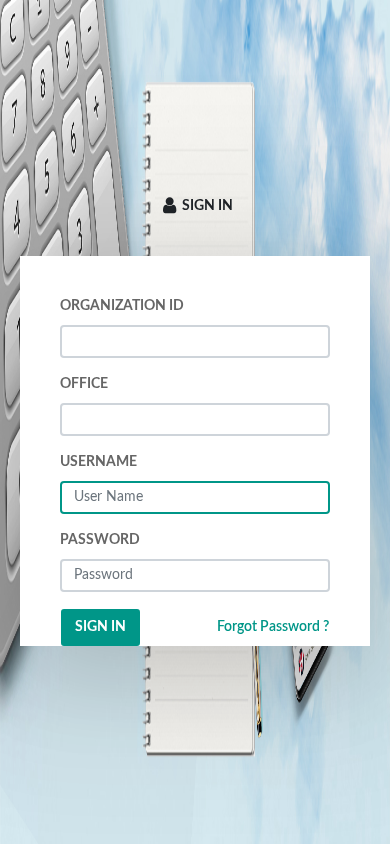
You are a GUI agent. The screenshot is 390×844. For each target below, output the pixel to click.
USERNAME (98, 462)
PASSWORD (100, 540)
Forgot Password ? (273, 627)
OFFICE (84, 384)
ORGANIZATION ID (122, 306)
